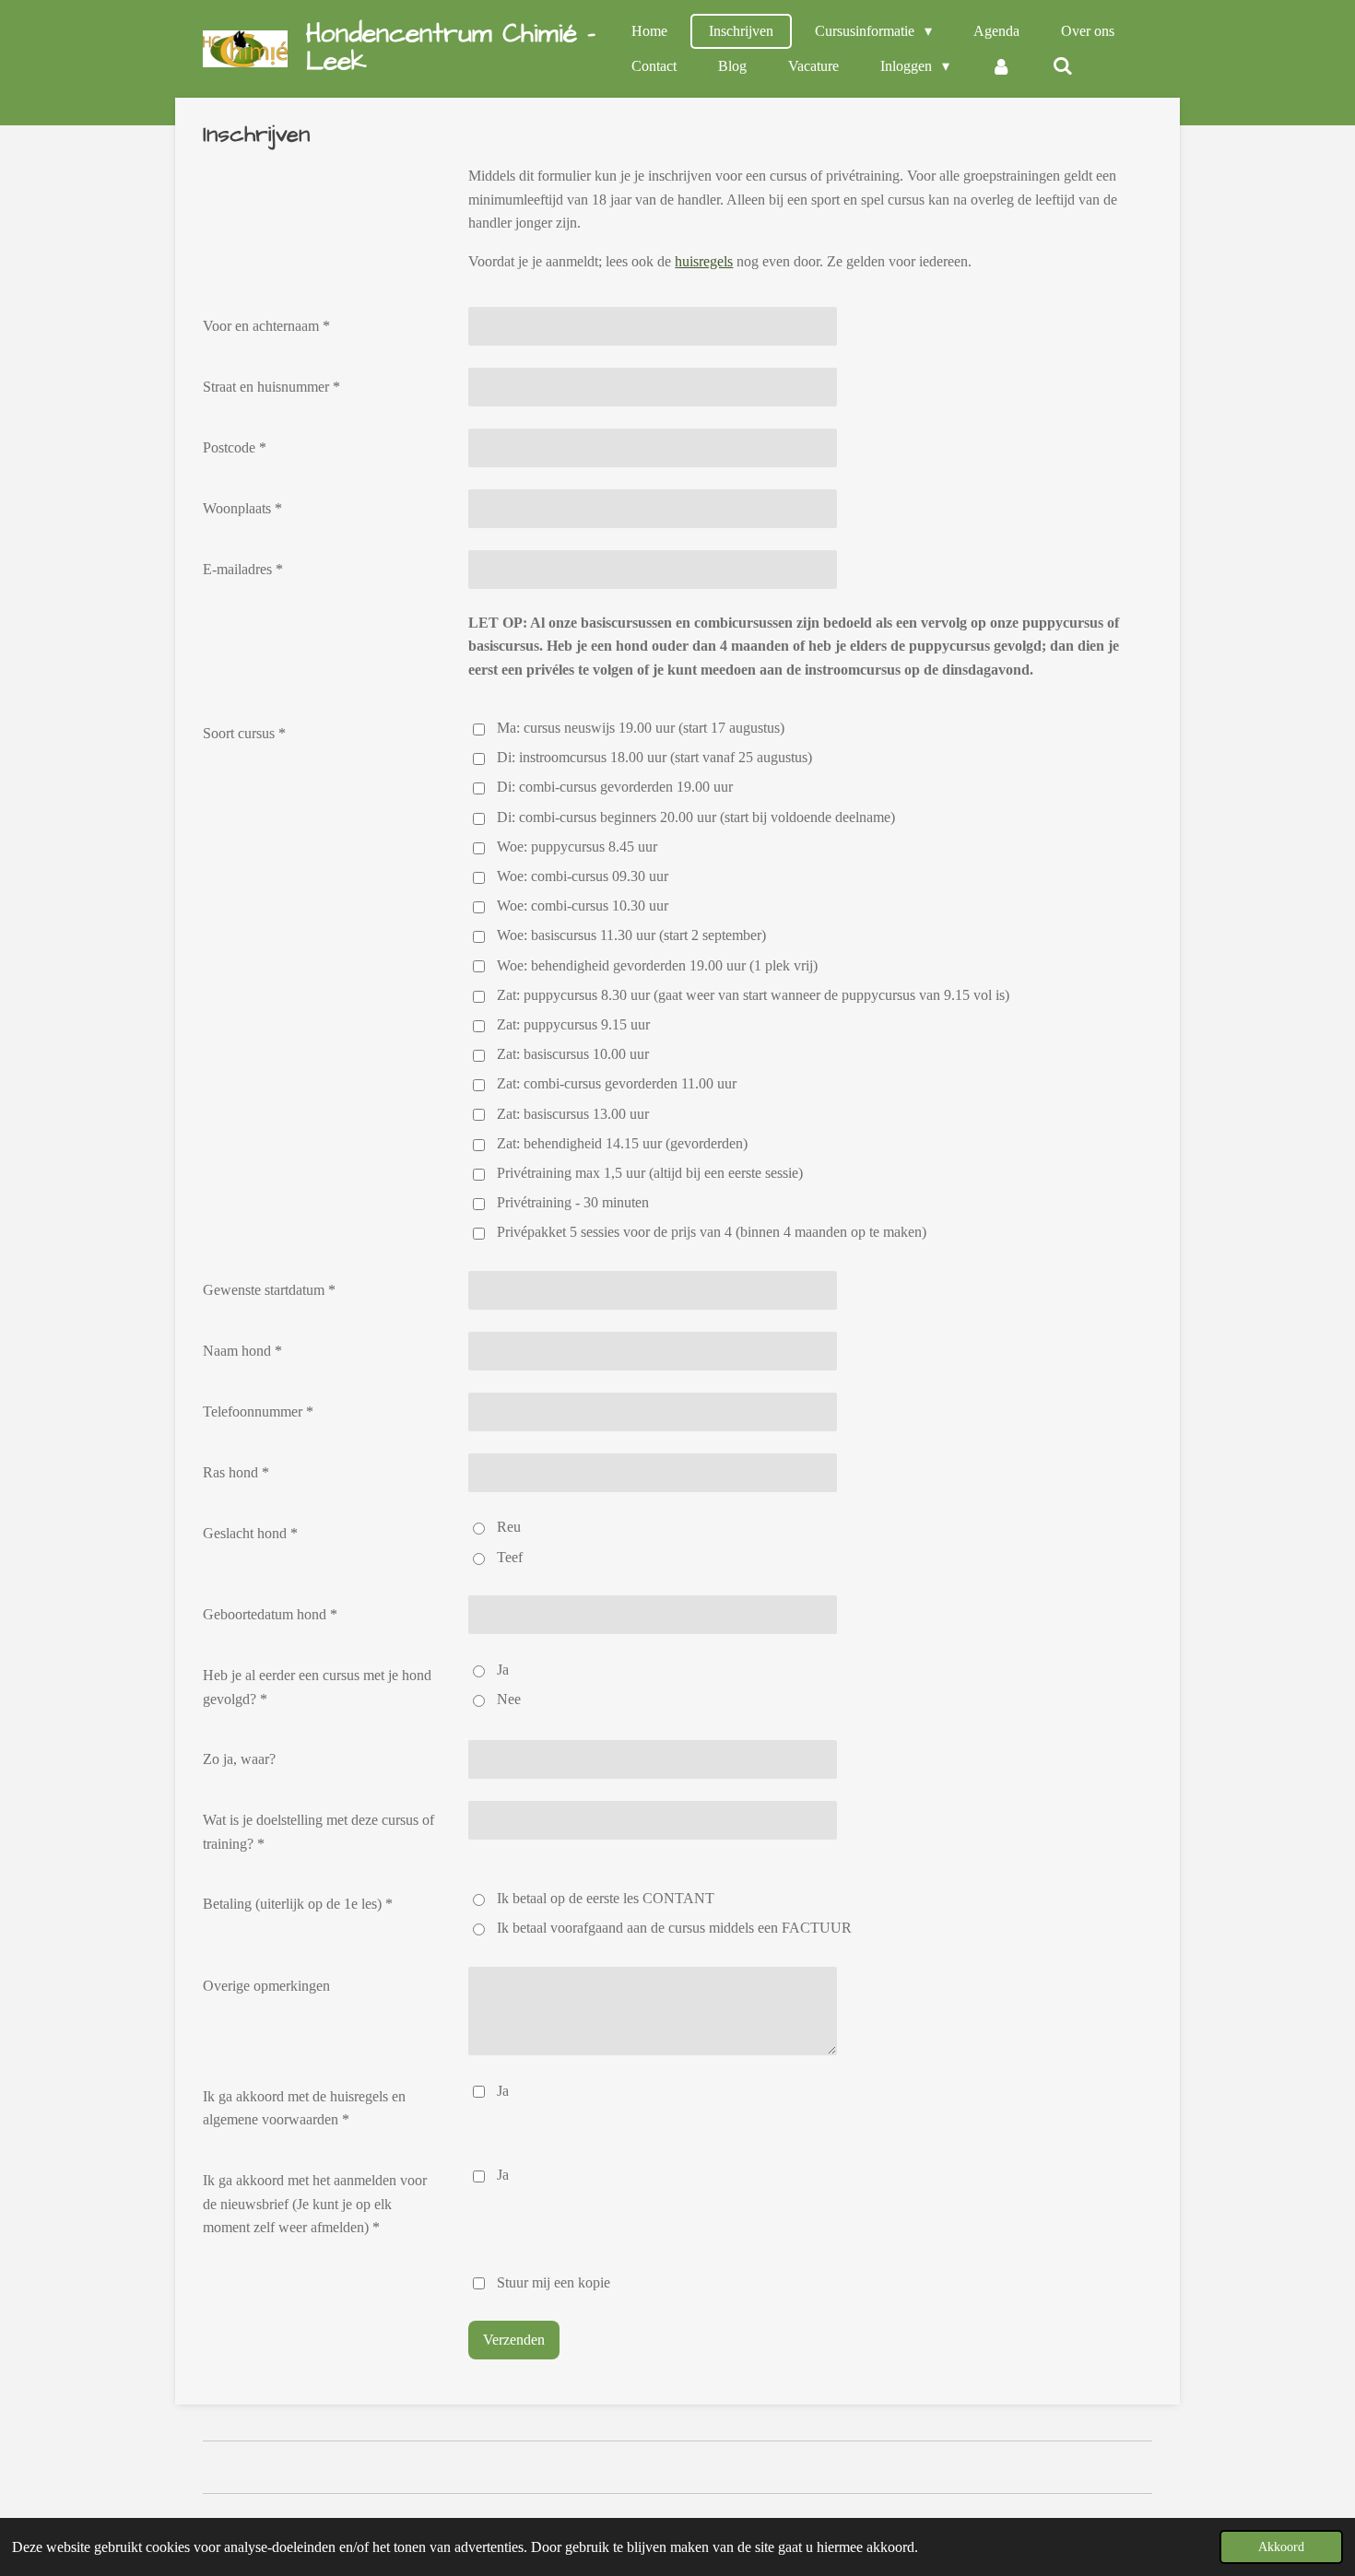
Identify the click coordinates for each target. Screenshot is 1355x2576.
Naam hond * (242, 1351)
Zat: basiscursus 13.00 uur (573, 1114)
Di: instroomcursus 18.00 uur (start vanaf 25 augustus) (654, 757)
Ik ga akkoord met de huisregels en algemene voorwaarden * (304, 2108)
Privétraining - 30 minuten (573, 1202)
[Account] (1001, 66)
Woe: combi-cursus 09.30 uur (583, 876)
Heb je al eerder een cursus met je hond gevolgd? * (317, 1687)
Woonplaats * (242, 508)
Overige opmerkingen (266, 1986)
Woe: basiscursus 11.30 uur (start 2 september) (631, 935)
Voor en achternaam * (266, 326)
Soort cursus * (244, 733)
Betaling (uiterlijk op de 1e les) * (298, 1904)
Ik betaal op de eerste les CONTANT (606, 1898)
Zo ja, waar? (239, 1759)
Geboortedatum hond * (270, 1614)
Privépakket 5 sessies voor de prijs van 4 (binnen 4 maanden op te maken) (712, 1232)
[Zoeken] (1063, 66)
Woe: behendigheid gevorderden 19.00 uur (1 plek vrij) (657, 965)
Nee (509, 1699)
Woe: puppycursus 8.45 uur (577, 847)
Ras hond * (236, 1472)
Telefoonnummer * (258, 1412)
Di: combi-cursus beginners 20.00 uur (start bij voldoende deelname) (696, 817)
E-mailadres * (243, 569)
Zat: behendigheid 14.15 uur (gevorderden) (622, 1143)
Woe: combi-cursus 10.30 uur (583, 906)
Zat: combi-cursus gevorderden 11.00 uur (617, 1083)
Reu (509, 1527)
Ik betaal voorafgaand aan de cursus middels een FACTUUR (674, 1928)
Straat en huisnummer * (271, 387)
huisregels (704, 261)
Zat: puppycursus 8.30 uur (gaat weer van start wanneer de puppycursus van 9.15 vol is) (753, 995)
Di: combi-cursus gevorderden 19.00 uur (615, 787)
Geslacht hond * (250, 1533)
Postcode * (235, 447)
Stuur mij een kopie (554, 2282)
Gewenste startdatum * (269, 1290)
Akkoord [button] (1281, 2547)
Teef (510, 1557)
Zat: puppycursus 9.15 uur (573, 1024)
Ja (503, 1670)
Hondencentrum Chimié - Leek (451, 47)
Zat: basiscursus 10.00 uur (573, 1054)
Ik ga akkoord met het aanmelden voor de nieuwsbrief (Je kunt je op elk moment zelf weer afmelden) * (315, 2204)
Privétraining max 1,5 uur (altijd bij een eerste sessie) (650, 1173)
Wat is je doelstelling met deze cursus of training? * (318, 1832)
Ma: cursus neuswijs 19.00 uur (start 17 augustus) (641, 728)
